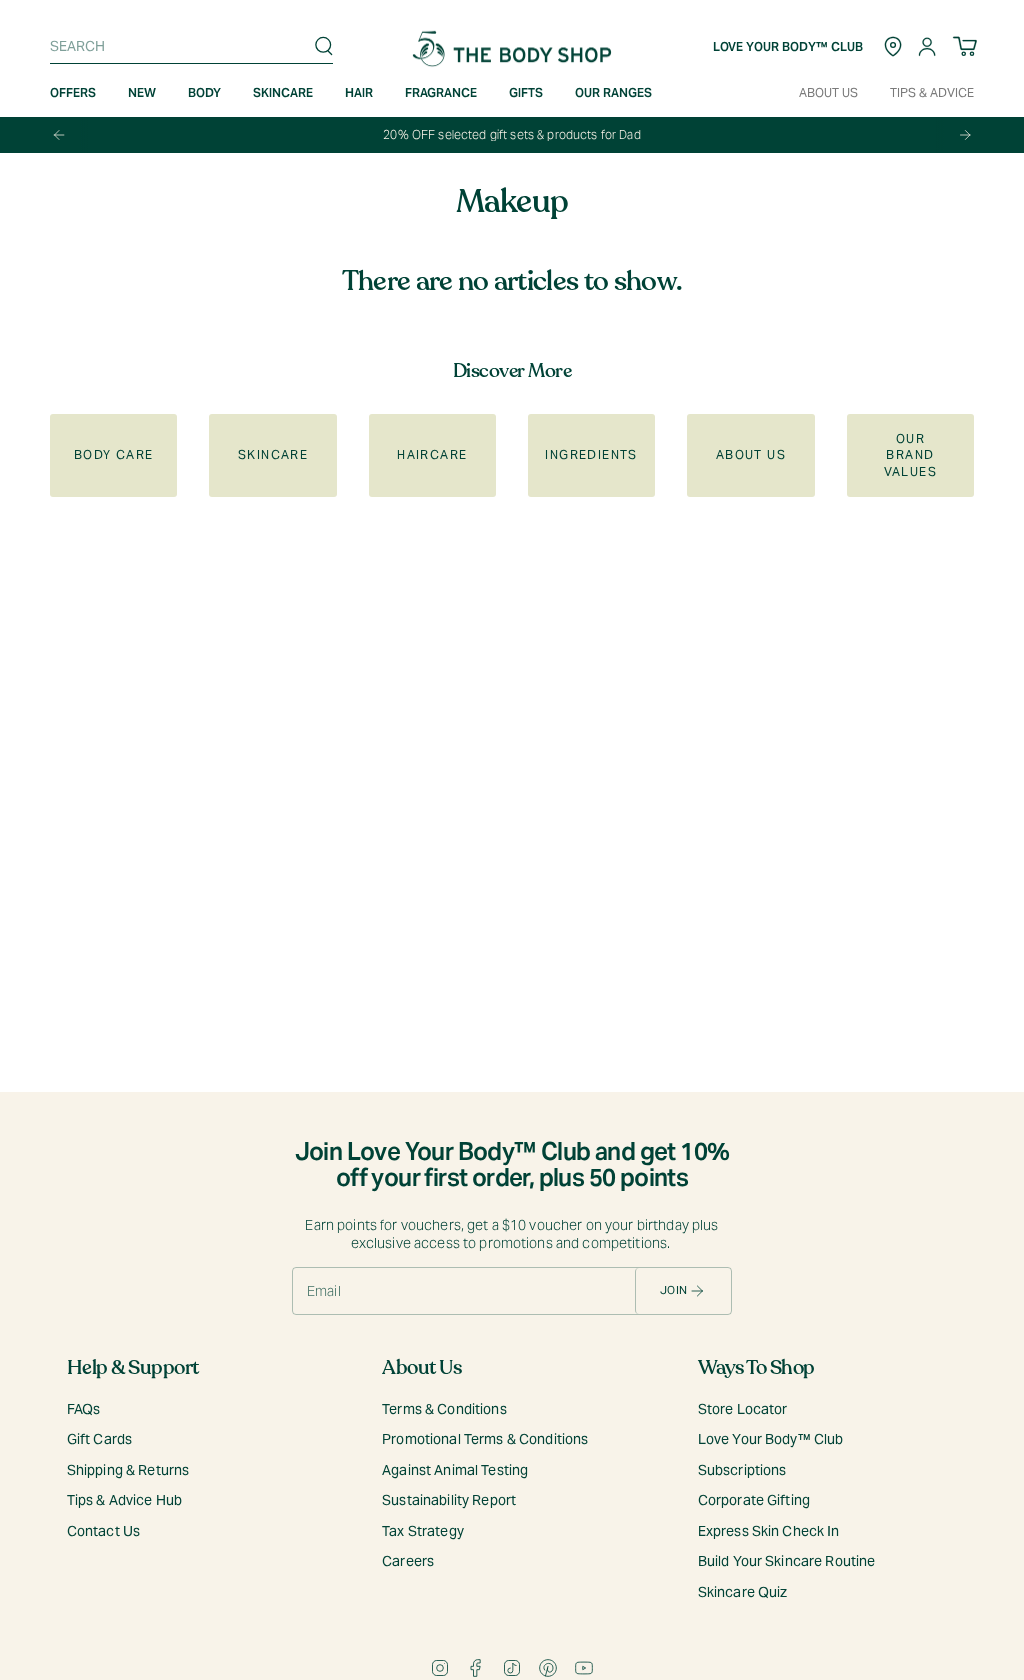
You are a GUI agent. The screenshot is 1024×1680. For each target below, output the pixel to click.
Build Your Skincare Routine (787, 1561)
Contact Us (103, 1531)
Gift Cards (99, 1439)
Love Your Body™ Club (771, 1439)
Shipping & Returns (128, 1470)
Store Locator (743, 1409)
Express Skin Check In (769, 1531)
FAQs (84, 1409)
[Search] (324, 46)
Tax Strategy (423, 1531)
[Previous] (59, 135)
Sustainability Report (449, 1500)
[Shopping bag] (965, 46)
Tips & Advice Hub (124, 1500)
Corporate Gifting (754, 1500)
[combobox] (186, 46)
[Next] (965, 135)
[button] (142, 93)
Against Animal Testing (455, 1470)
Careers (408, 1561)
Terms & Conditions (444, 1409)
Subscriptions (742, 1470)
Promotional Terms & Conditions (485, 1439)
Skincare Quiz (743, 1592)
